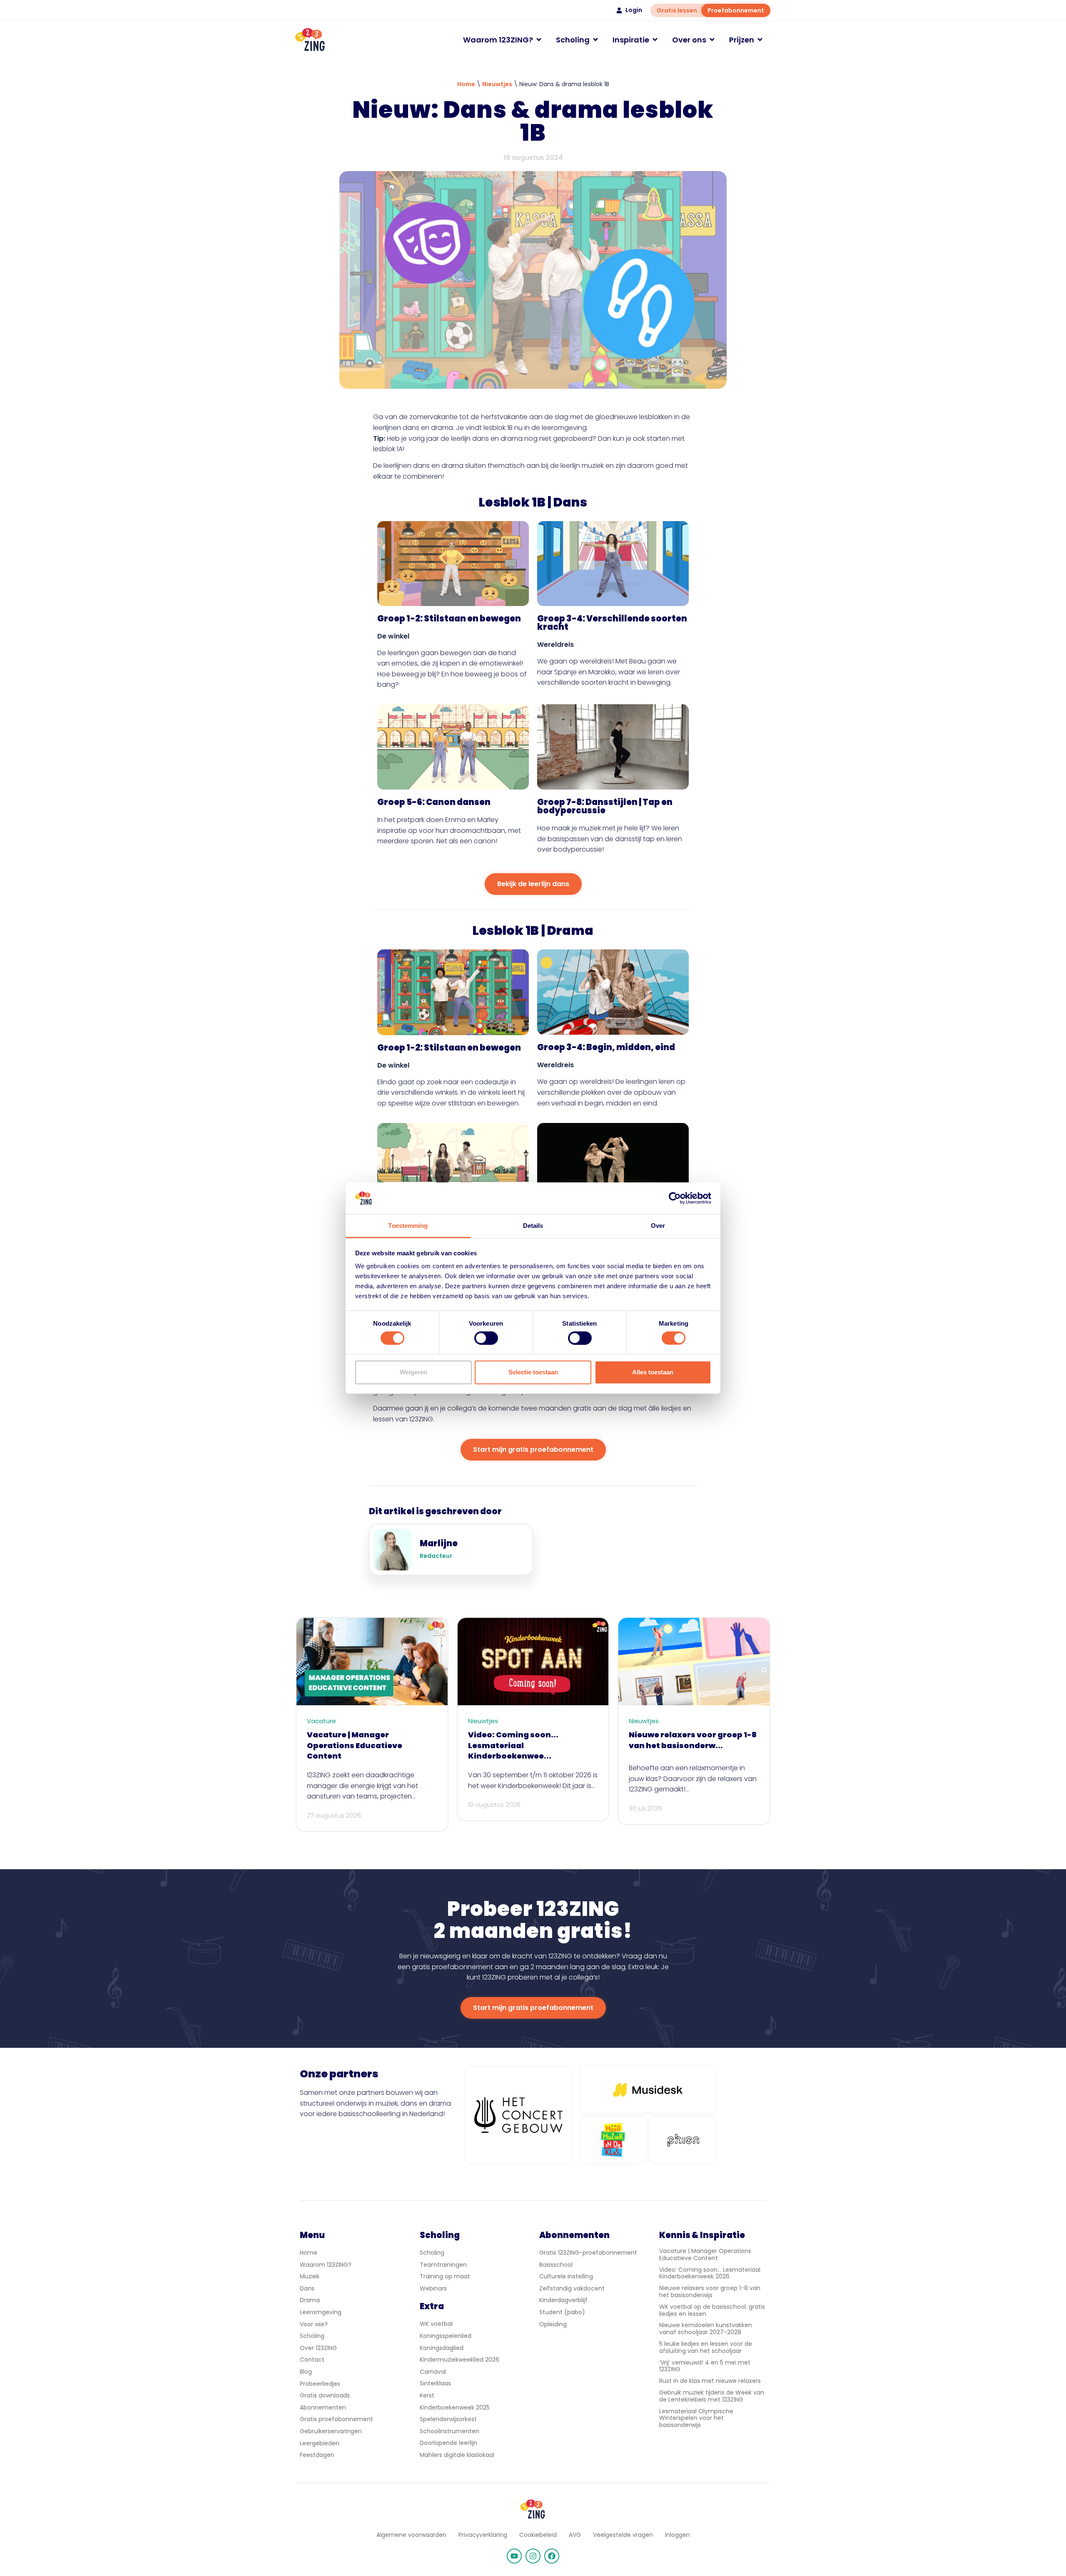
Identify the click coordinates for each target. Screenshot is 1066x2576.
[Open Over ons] (712, 40)
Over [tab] (658, 1226)
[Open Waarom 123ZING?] (539, 40)
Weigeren (413, 1372)
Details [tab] (533, 1226)
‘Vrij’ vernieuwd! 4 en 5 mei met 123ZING (705, 2366)
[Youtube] (514, 2556)
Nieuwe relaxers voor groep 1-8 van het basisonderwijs (710, 2292)
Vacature (321, 1721)
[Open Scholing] (595, 40)
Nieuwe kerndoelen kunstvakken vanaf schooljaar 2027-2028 (706, 2329)
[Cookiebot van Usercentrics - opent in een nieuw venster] (675, 1198)
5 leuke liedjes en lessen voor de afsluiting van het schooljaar (706, 2347)
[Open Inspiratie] (655, 40)
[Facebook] (552, 2556)
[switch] (486, 1338)
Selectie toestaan (533, 1372)
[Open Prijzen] (760, 40)
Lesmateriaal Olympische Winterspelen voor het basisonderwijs (696, 2418)
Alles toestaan (653, 1372)
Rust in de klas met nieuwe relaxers (710, 2381)
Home (466, 84)
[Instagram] (533, 2556)
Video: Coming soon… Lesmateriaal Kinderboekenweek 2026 (710, 2273)
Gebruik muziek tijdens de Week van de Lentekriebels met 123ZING (712, 2396)
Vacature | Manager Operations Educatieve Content (705, 2254)
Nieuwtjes (497, 84)
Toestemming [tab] (408, 1226)
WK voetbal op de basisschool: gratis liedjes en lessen (712, 2310)
